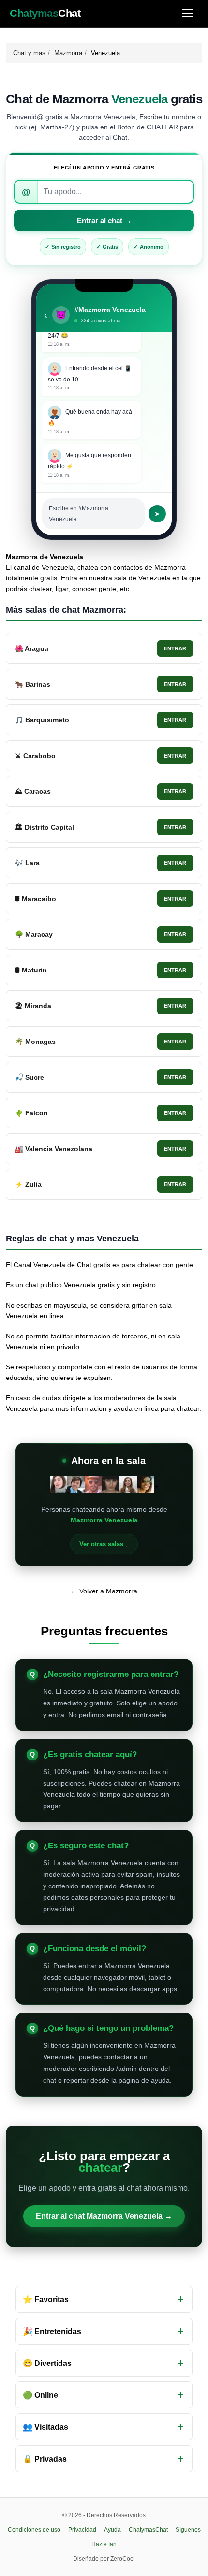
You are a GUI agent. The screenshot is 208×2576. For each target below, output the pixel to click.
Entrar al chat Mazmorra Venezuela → (104, 2216)
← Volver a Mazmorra (104, 1591)
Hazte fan (104, 2544)
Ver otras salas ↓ (104, 1544)
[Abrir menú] (188, 14)
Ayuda (112, 2530)
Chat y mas (29, 53)
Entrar (175, 648)
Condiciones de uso (34, 2530)
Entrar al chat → (104, 220)
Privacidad (82, 2530)
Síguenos (188, 2530)
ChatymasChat (148, 2530)
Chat (45, 14)
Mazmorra (68, 53)
